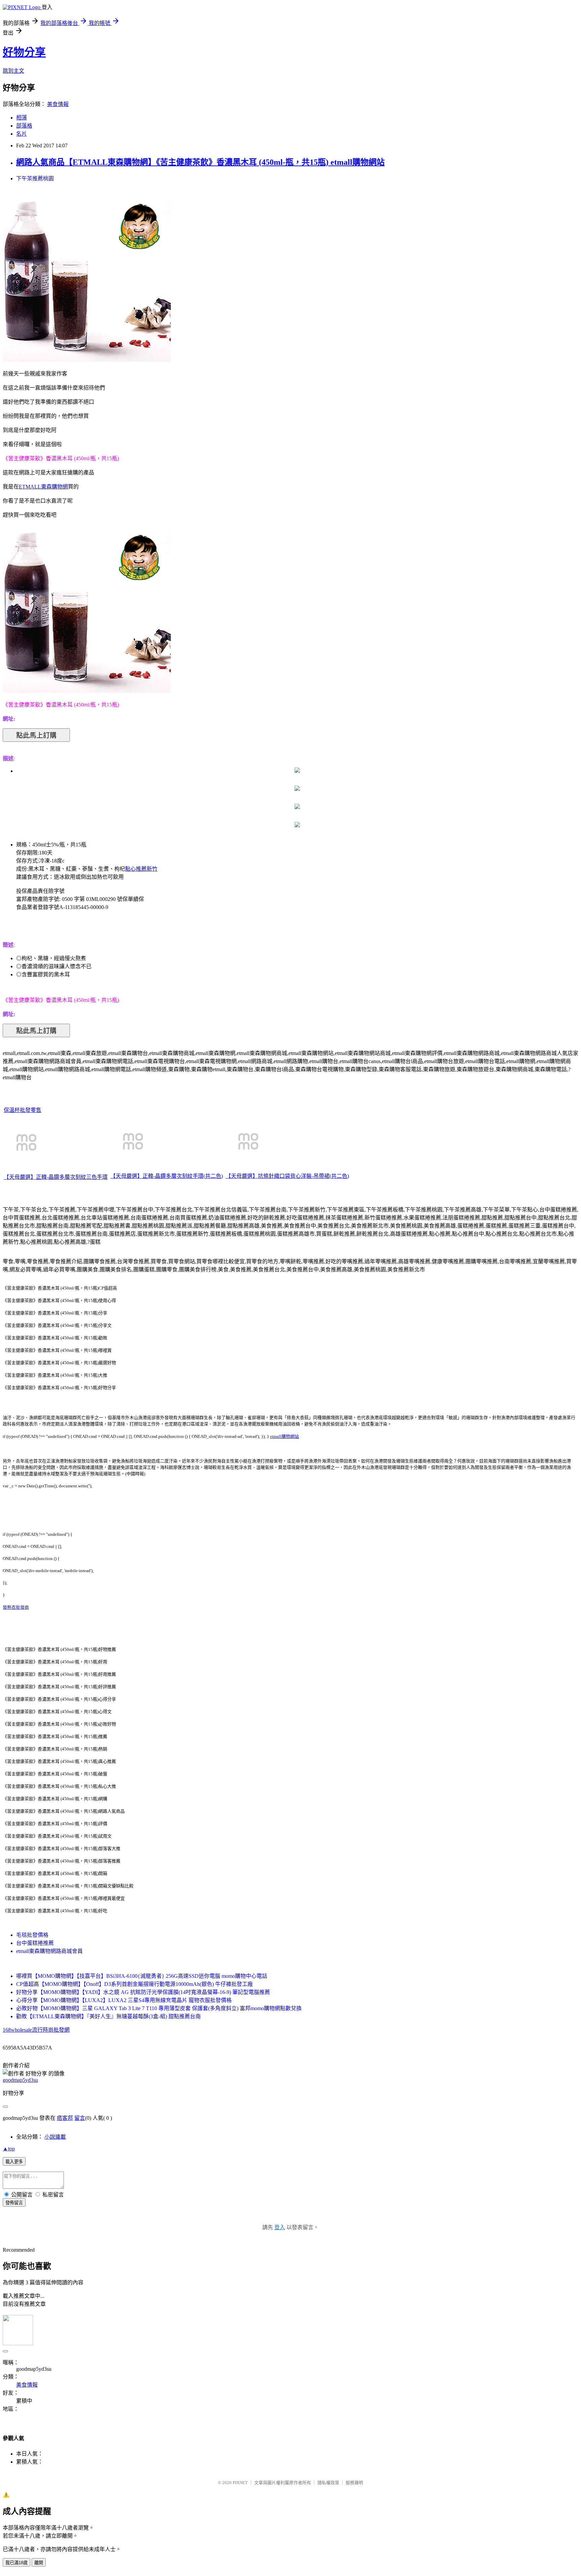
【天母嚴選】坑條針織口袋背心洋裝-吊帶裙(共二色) (287, 1176)
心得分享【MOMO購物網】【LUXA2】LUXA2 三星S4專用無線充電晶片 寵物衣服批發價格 (124, 2000)
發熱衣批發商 (16, 1607)
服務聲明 (354, 2483)
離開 (39, 2563)
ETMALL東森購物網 (43, 487)
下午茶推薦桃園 (35, 178)
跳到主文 (13, 71)
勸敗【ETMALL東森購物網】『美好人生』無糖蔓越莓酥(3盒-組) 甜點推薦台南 (108, 2016)
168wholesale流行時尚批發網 (36, 2030)
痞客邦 (65, 2118)
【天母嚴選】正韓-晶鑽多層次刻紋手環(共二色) (167, 1176)
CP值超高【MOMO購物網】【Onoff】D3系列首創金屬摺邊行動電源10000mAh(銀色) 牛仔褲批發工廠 (134, 1984)
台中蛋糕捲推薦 (35, 1943)
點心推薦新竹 (141, 869)
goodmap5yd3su (20, 2080)
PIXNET (240, 2483)
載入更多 (14, 2162)
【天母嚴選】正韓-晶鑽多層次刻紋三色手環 (56, 1177)
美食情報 (58, 104)
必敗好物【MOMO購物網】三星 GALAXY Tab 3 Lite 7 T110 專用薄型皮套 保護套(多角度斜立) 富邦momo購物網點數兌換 (159, 2008)
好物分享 (24, 52)
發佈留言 (14, 2203)
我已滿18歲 (16, 2563)
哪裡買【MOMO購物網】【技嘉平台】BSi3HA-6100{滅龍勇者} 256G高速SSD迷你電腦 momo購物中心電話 (142, 1976)
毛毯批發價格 (32, 1935)
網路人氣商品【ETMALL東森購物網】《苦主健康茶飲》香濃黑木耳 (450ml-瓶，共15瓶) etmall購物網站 (200, 162)
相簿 (22, 118)
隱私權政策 (328, 2483)
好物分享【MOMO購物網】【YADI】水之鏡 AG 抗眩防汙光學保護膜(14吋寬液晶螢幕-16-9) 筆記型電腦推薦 (143, 1992)
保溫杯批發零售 (23, 1110)
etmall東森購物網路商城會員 (49, 1951)
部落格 (24, 126)
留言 (80, 2118)
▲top (9, 2149)
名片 (22, 134)
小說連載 (55, 2137)
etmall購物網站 (284, 1436)
